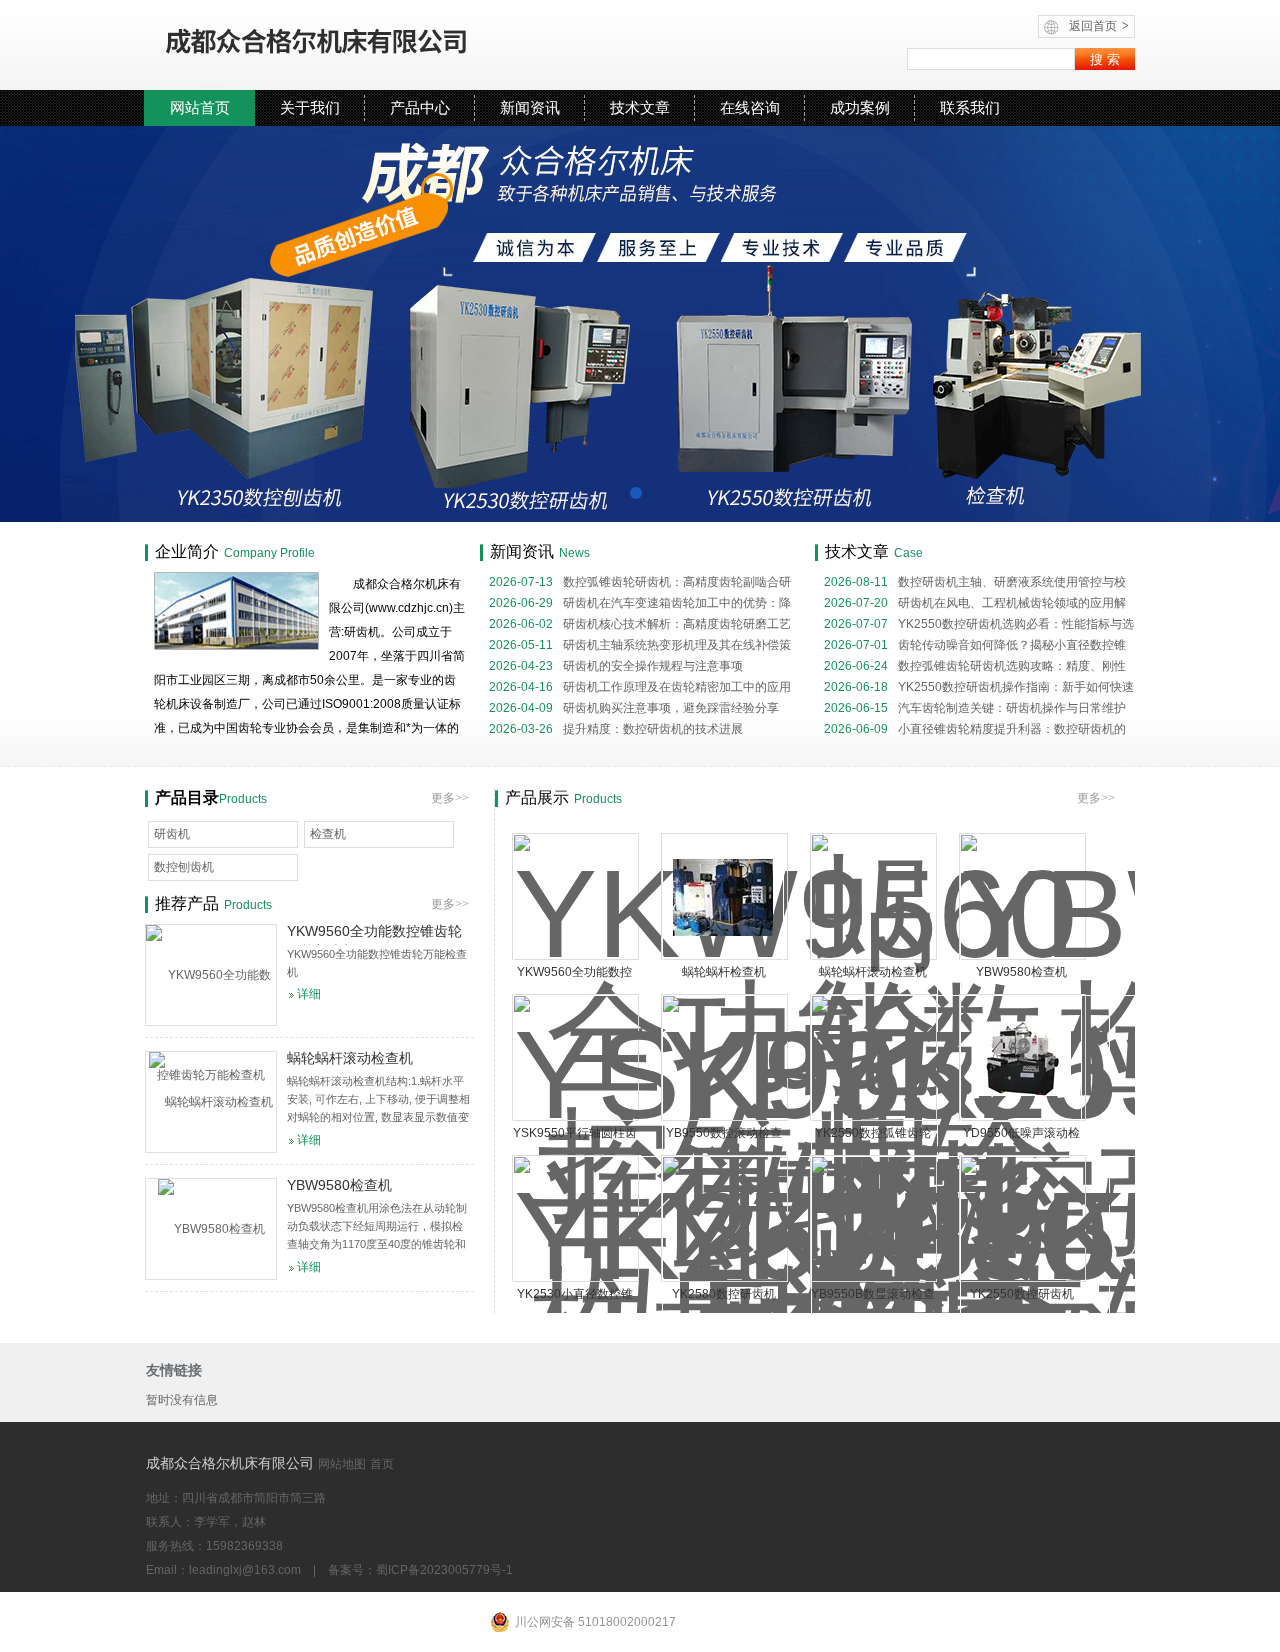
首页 (382, 1464)
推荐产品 (187, 903)
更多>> (1096, 798)
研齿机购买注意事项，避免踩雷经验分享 (634, 708)
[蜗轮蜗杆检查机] (723, 897)
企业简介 (187, 551)
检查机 (328, 834)
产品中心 (420, 107)
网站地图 (342, 1464)
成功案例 (860, 107)
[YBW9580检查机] (211, 1229)
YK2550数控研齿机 (1022, 1294)
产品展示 (537, 797)
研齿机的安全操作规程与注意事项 (616, 666)
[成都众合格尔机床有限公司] (375, 45)
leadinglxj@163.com (245, 1570)
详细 (309, 994)
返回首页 (1099, 26)
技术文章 (640, 107)
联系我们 (970, 107)
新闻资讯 (530, 107)
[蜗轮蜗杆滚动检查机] (211, 1102)
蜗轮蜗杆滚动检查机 (873, 972)
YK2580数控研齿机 (724, 1294)
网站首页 (200, 107)
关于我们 (310, 107)
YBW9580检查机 (1021, 972)
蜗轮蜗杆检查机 (724, 972)
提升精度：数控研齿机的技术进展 (616, 729)
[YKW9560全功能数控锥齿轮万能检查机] (211, 975)
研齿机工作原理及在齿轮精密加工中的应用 (640, 687)
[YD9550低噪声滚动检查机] (1021, 1058)
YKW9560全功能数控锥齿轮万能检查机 (374, 934)
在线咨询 (750, 107)
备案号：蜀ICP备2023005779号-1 (420, 1570)
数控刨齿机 (184, 867)
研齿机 (172, 834)
